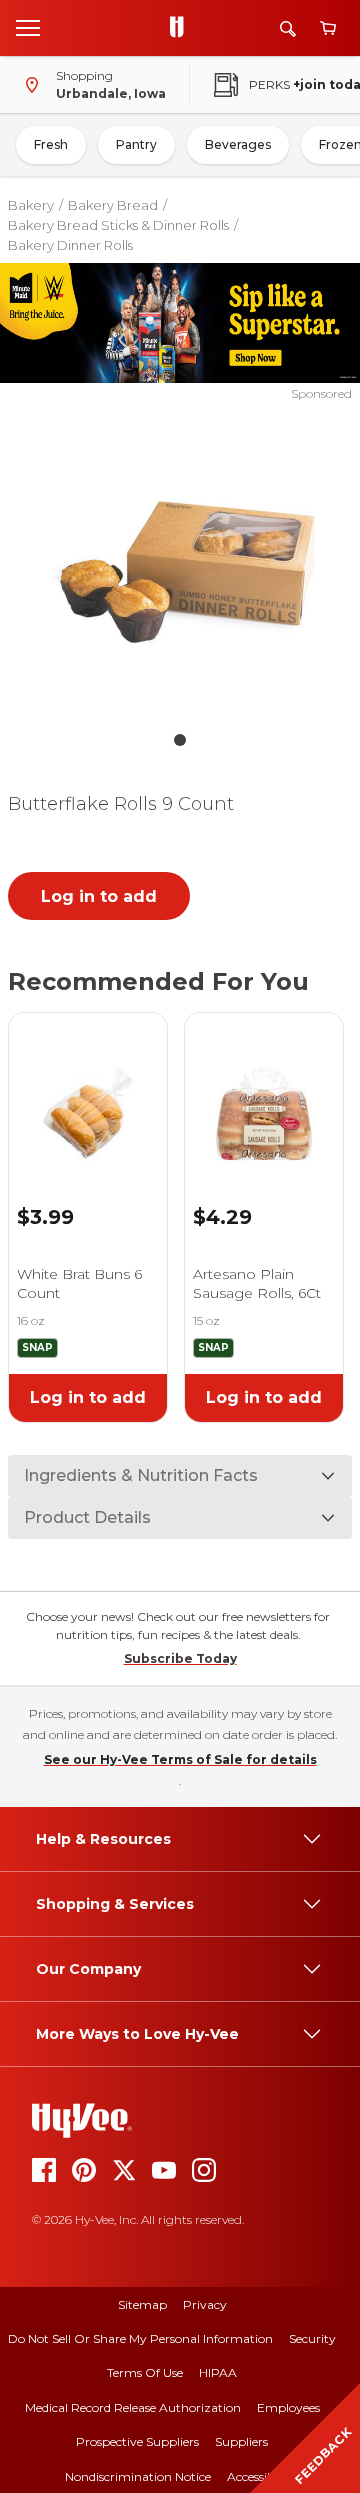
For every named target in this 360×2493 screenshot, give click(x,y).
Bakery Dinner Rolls (70, 245)
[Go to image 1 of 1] (180, 740)
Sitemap (142, 2304)
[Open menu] (28, 27)
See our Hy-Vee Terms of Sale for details (180, 1759)
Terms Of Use (145, 2372)
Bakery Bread (113, 205)
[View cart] (328, 28)
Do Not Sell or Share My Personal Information (140, 2338)
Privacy (205, 2304)
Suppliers (241, 2441)
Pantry (136, 144)
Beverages (238, 144)
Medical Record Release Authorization (133, 2407)
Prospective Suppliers (137, 2441)
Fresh (51, 144)
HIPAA (218, 2372)
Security (312, 2338)
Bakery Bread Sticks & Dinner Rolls (118, 225)
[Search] (288, 28)
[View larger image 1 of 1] (180, 562)
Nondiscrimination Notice (138, 2476)
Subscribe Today (180, 1658)
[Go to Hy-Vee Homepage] (182, 28)
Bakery (31, 205)
